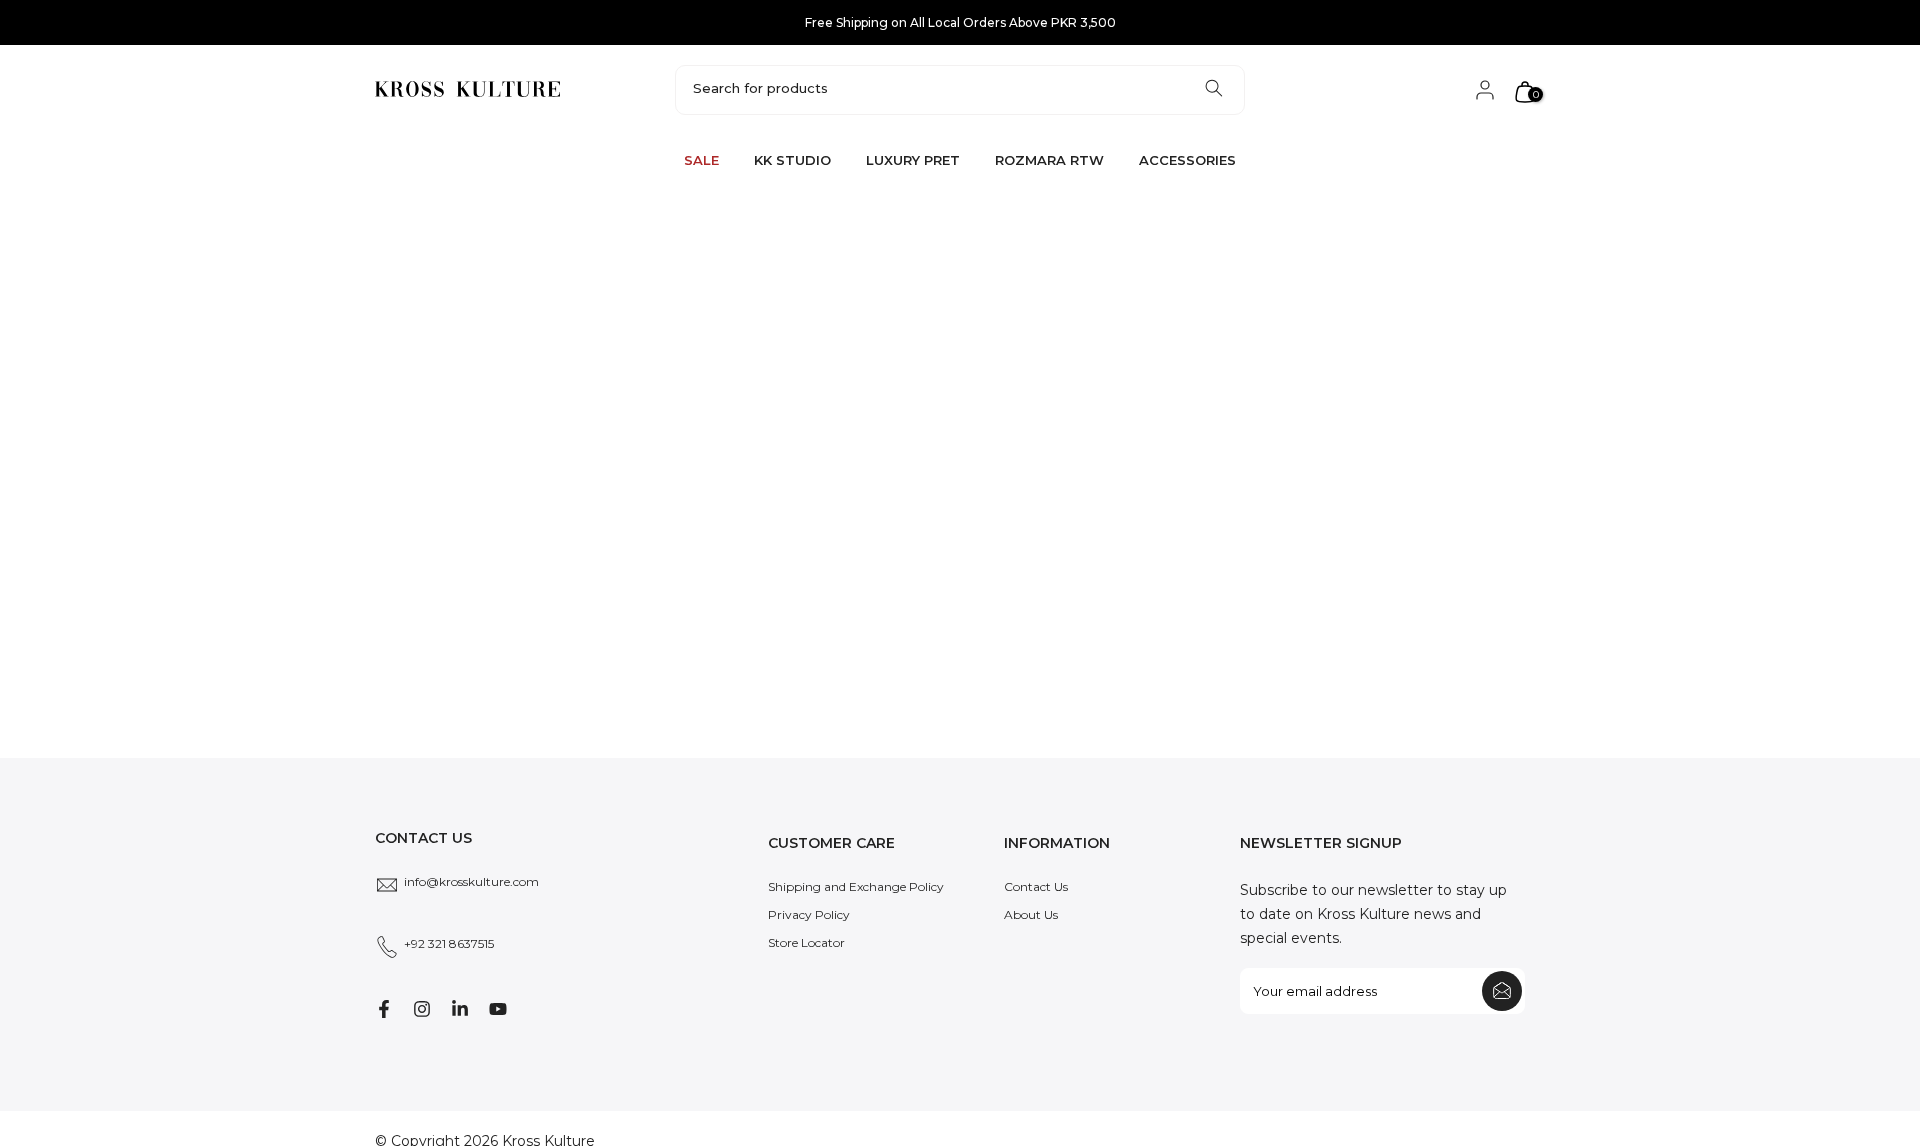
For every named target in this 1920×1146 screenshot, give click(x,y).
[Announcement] (960, 23)
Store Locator (806, 942)
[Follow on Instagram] (422, 1009)
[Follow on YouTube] (498, 1009)
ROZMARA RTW (1049, 160)
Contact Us (1036, 886)
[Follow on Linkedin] (460, 1009)
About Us (1031, 914)
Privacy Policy (809, 914)
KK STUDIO (792, 160)
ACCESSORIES (1187, 160)
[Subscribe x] (1502, 991)
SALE (701, 160)
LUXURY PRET (913, 160)
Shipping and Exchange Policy (856, 886)
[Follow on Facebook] (384, 1009)
